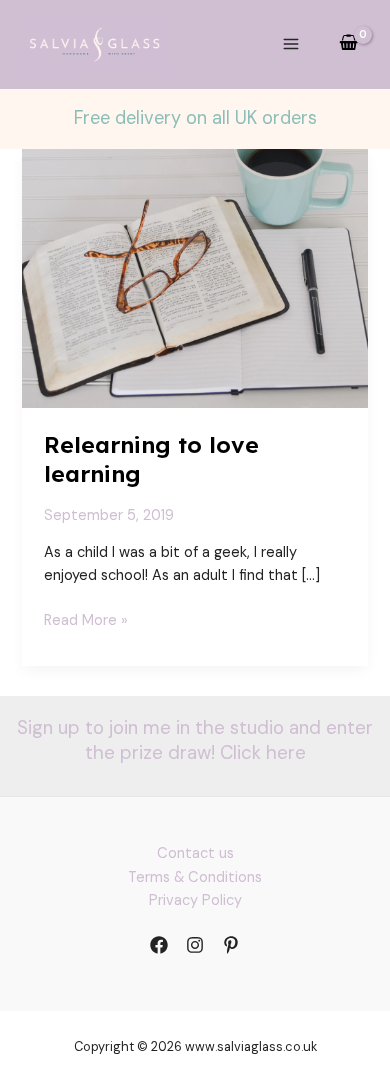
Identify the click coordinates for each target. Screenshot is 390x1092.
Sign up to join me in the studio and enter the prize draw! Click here (195, 740)
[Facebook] (159, 945)
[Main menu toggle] (291, 44)
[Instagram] (195, 945)
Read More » (86, 621)
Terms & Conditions (195, 877)
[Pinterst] (231, 945)
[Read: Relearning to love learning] (194, 277)
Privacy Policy (195, 900)
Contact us (195, 853)
